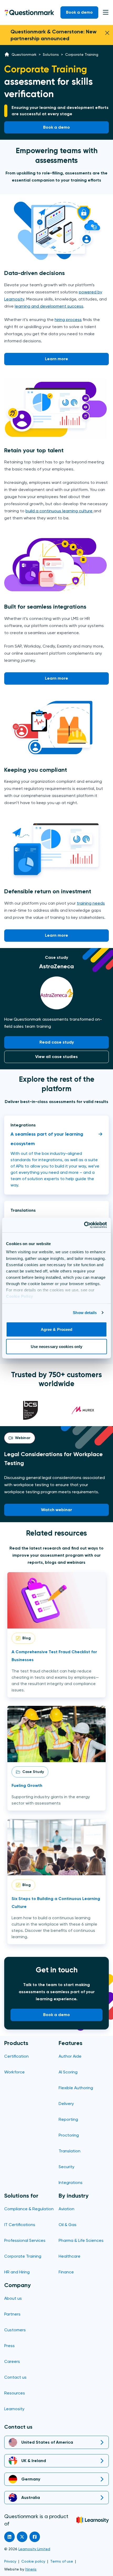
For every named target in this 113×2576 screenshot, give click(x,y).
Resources (15, 2393)
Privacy (10, 2561)
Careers (12, 2361)
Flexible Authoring (76, 2088)
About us (13, 2298)
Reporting (68, 2119)
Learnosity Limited (34, 2549)
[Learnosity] (93, 2520)
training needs (91, 903)
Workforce (14, 2072)
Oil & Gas (68, 2225)
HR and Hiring (17, 2272)
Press (9, 2346)
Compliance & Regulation (29, 2209)
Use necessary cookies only (57, 1347)
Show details (85, 1313)
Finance (66, 2272)
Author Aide (70, 2056)
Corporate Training (23, 2256)
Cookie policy (33, 2561)
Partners (12, 2314)
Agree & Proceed (57, 1329)
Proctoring (69, 2135)
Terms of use (62, 2561)
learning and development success (49, 306)
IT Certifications (20, 2225)
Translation (70, 2151)
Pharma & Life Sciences (81, 2240)
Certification (16, 2056)
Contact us (15, 2377)
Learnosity (14, 2409)
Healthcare (70, 2256)
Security (66, 2167)
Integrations (71, 2182)
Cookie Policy (20, 1296)
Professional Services (25, 2240)
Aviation (66, 2209)
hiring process (68, 320)
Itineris (31, 2569)
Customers (15, 2330)
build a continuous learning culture (60, 511)
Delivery (66, 2104)
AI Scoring (68, 2072)
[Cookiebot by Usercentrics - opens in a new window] (84, 1225)
